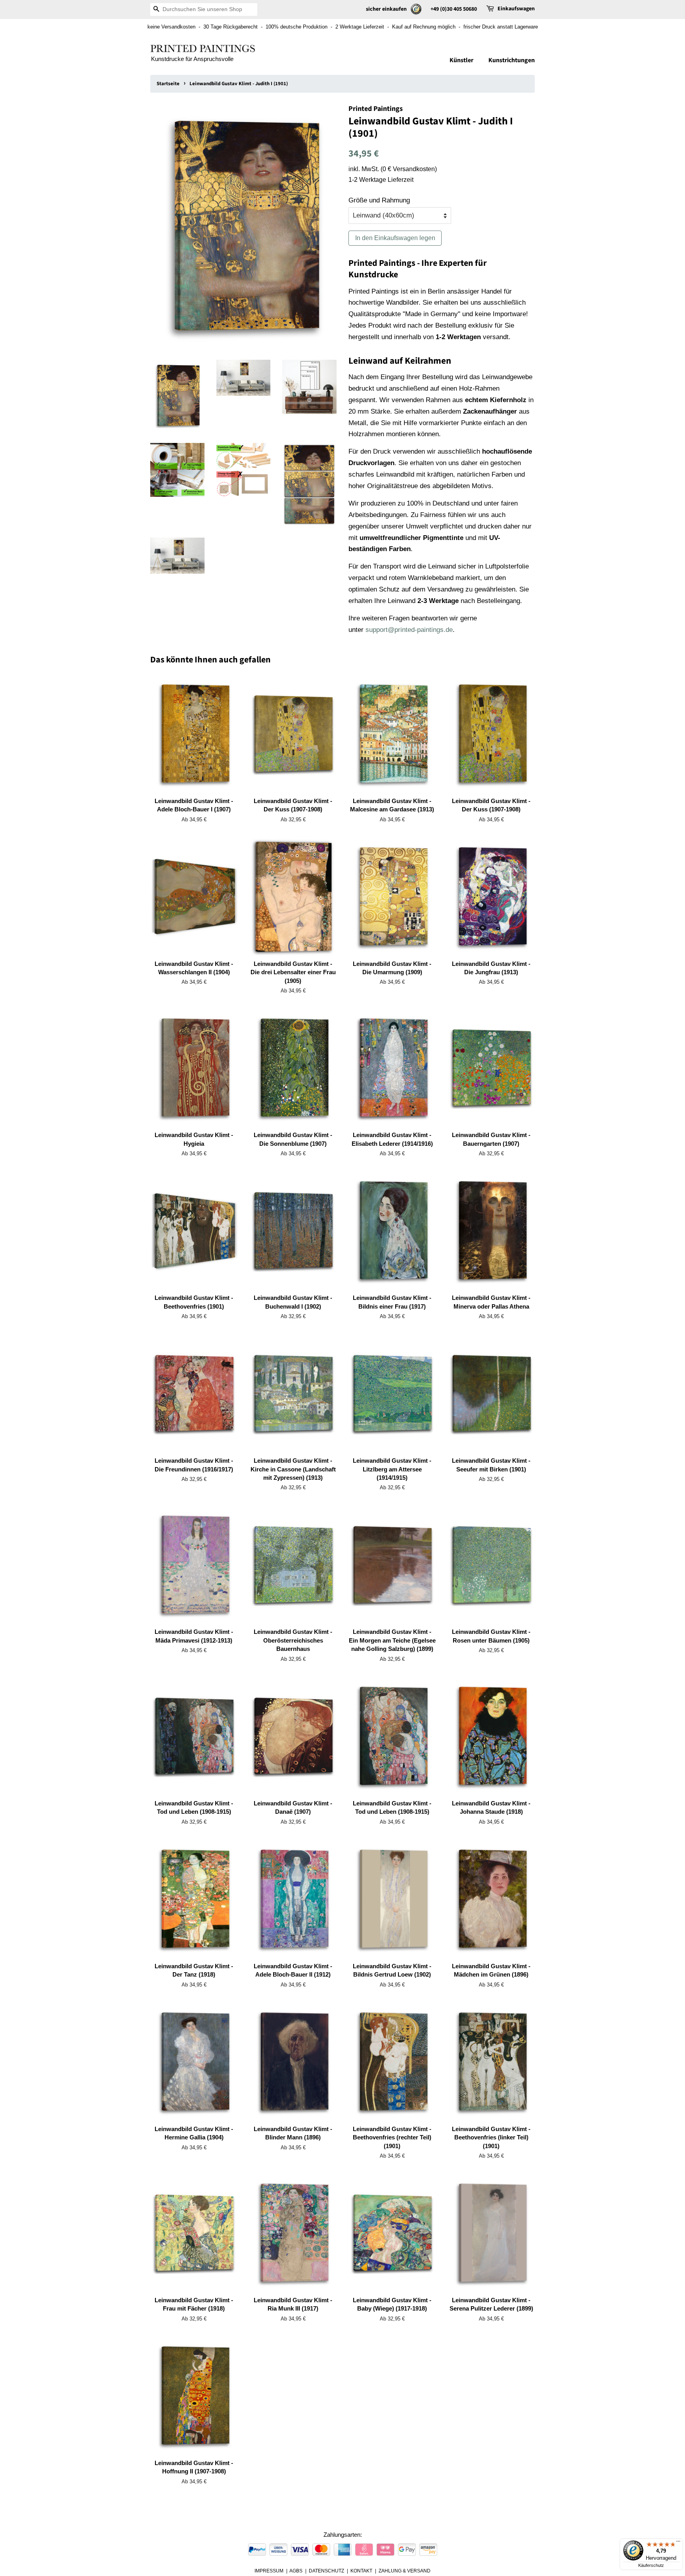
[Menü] (678, 2543)
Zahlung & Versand (405, 2571)
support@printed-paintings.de (409, 630)
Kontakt (361, 2571)
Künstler (461, 60)
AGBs (296, 2571)
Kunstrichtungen (512, 60)
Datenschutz (326, 2571)
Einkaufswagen (516, 9)
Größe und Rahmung (379, 200)
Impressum (269, 2571)
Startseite (168, 84)
